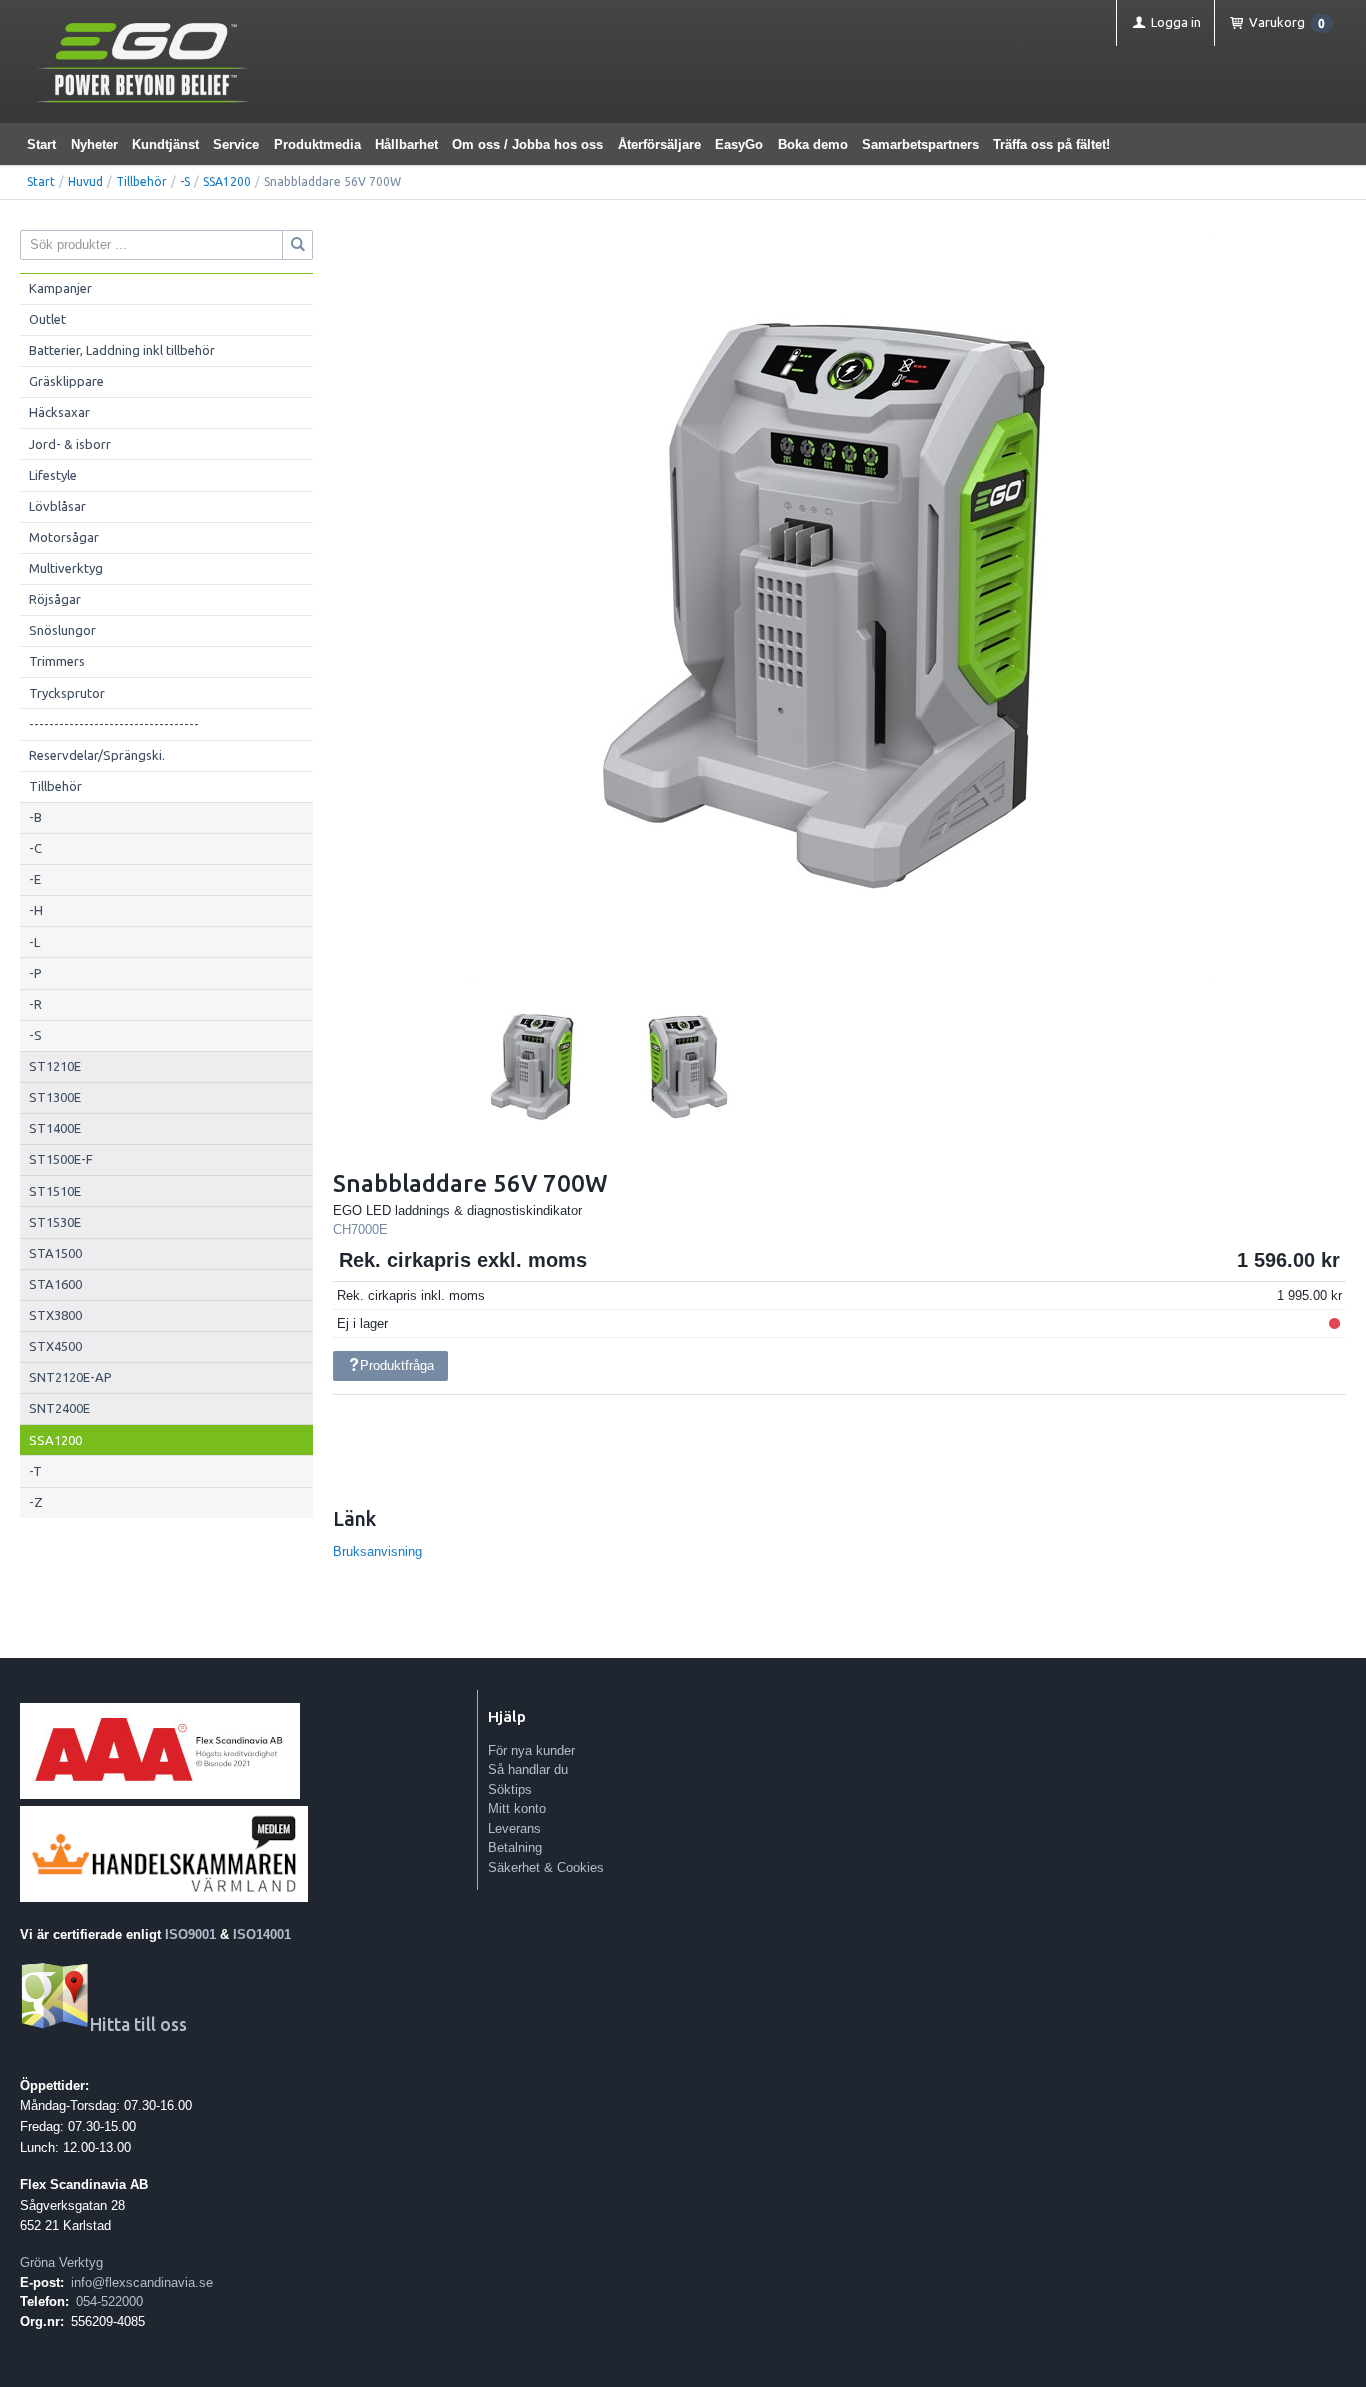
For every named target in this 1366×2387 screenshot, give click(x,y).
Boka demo (813, 144)
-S (185, 181)
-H (36, 910)
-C (35, 848)
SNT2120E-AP (70, 1377)
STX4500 (55, 1346)
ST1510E (55, 1191)
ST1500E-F (61, 1159)
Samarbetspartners (920, 144)
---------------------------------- (114, 724)
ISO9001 (190, 1934)
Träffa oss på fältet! (1051, 144)
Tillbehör (141, 181)
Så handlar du (528, 1769)
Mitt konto (517, 1808)
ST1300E (55, 1097)
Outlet (47, 319)
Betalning (515, 1847)
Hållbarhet (406, 144)
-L (34, 942)
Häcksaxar (59, 412)
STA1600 (55, 1284)
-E (35, 879)
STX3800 (55, 1315)
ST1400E (55, 1128)
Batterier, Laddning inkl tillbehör (122, 350)
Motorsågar (64, 537)
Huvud (85, 181)
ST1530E (55, 1222)
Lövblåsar (57, 506)
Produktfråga (397, 1365)
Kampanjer (60, 288)
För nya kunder (531, 1750)
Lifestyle (53, 475)
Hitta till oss (138, 2024)
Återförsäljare (659, 144)
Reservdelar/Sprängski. (97, 755)
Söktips (510, 1789)
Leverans (514, 1828)
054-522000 (109, 2301)
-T (35, 1471)
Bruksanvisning (377, 1551)
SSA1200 (227, 181)
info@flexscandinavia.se (142, 2282)
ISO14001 (262, 1934)
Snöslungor (62, 630)
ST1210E (55, 1066)
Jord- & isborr (70, 444)
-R (35, 1004)
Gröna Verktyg (61, 2262)
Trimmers (57, 661)
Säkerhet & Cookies (546, 1867)
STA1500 (55, 1253)
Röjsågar (55, 599)
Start (41, 144)
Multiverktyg (66, 568)
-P (35, 973)
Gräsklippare (66, 381)
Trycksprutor (67, 693)
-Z (36, 1502)
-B (35, 817)
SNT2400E (59, 1408)
